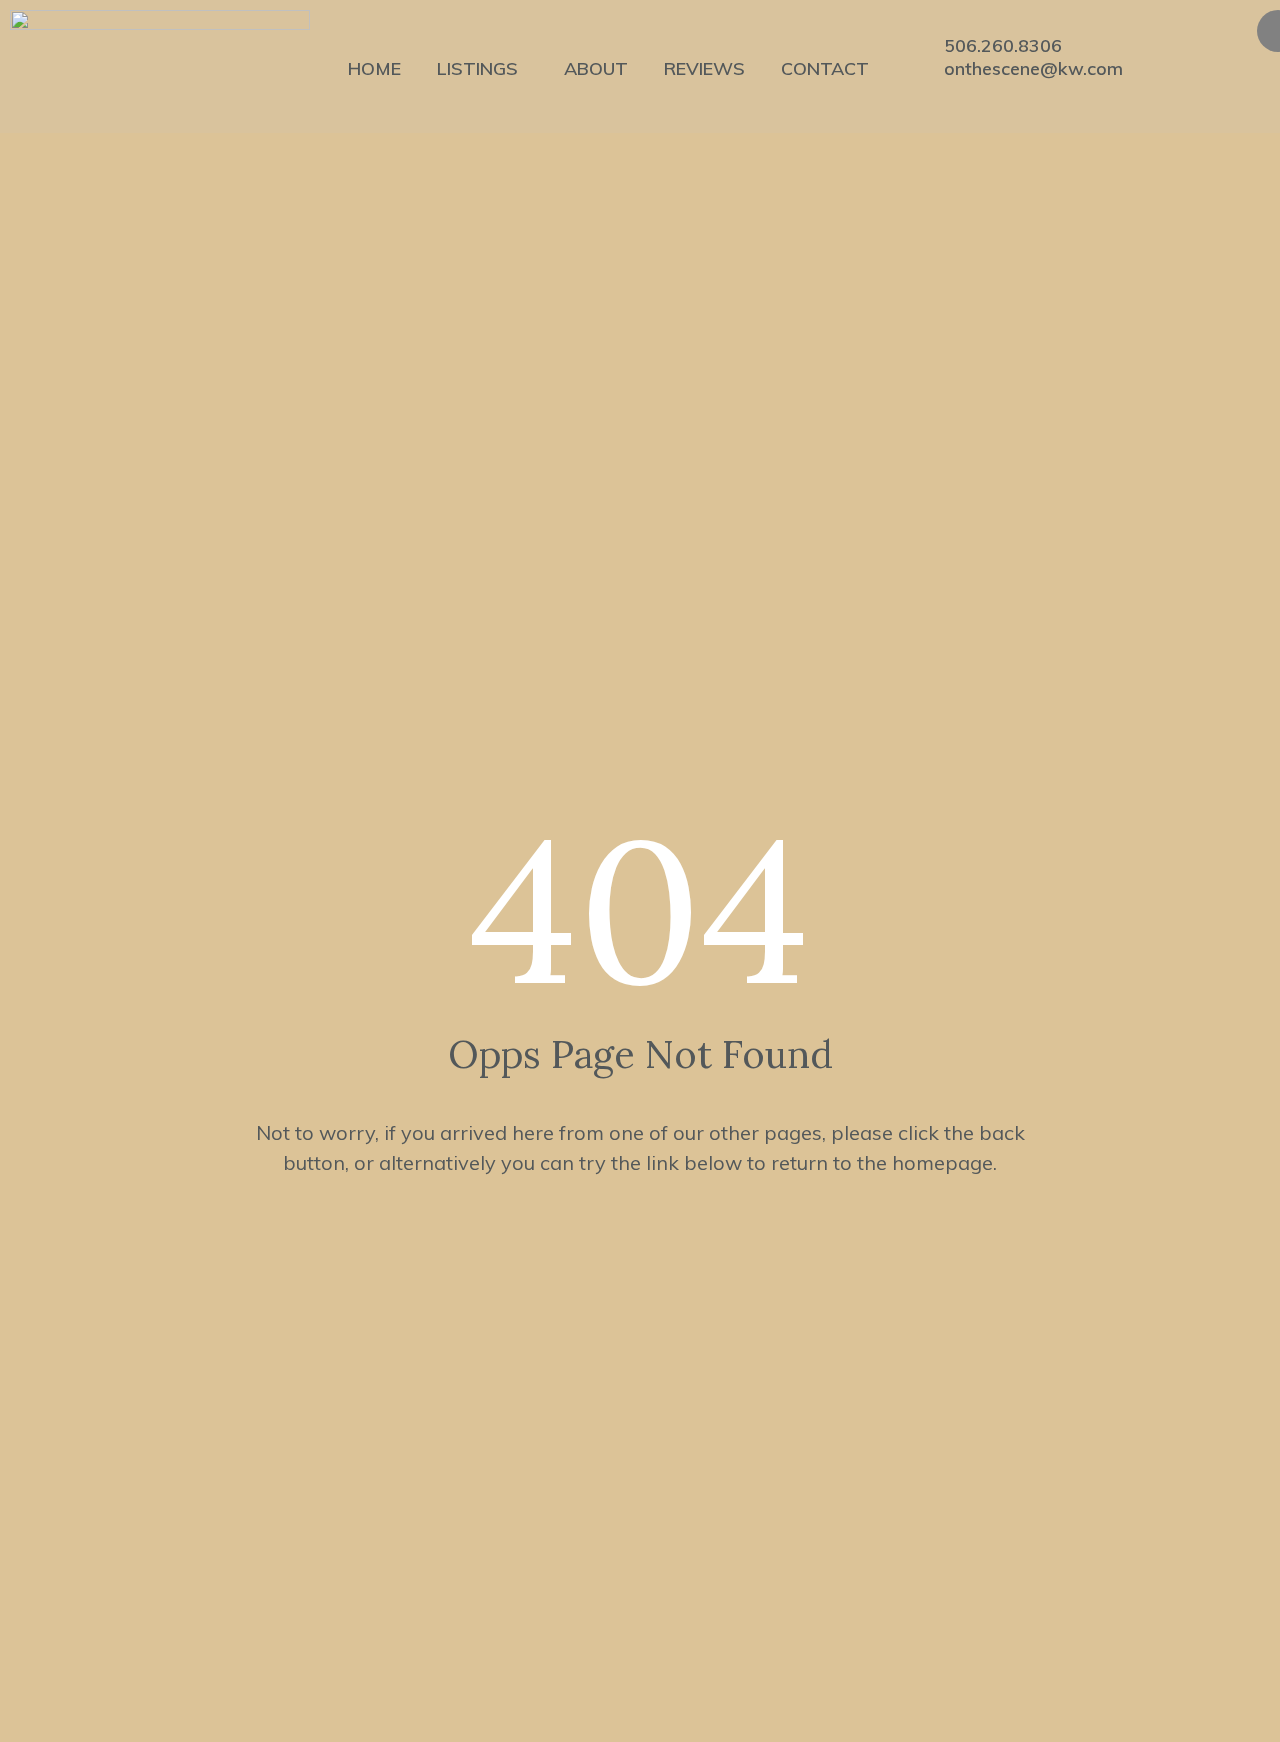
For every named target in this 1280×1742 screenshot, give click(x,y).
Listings (477, 68)
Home (374, 68)
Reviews (704, 68)
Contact (825, 68)
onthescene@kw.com (1033, 69)
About (596, 68)
